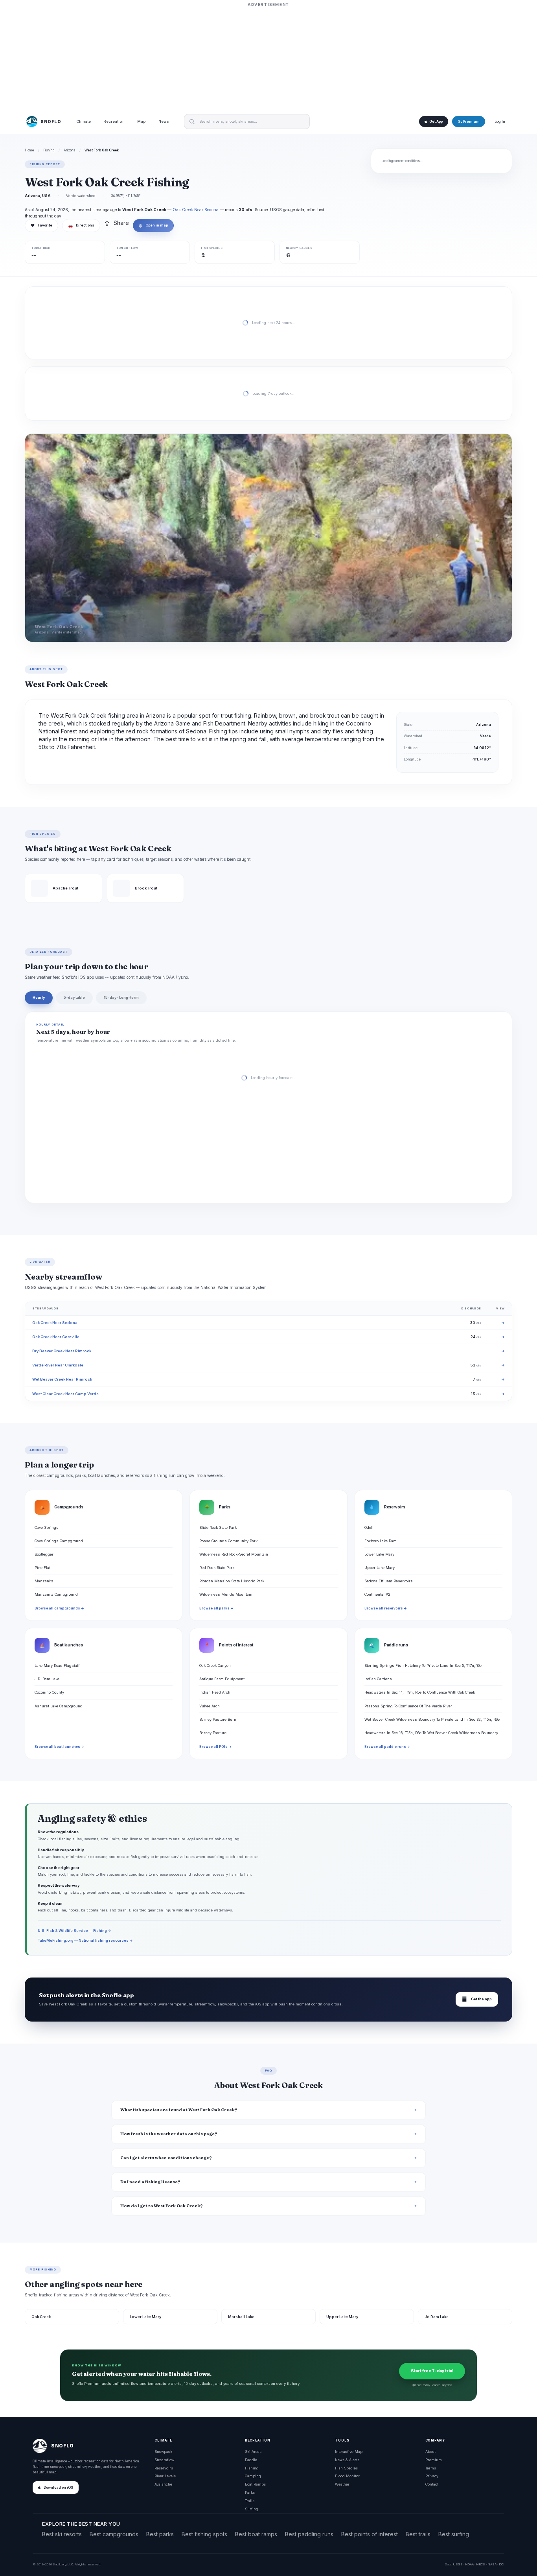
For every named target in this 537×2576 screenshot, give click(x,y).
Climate (84, 122)
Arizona (70, 150)
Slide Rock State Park (218, 1527)
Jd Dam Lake (437, 2317)
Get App (436, 122)
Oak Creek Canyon (215, 1665)
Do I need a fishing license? (150, 2182)
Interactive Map (349, 2452)
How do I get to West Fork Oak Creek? (162, 2206)
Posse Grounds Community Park (228, 1541)
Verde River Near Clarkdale (58, 1365)
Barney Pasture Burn (218, 1719)
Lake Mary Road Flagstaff (57, 1665)
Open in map (153, 225)
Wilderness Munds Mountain (226, 1594)
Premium (434, 2460)
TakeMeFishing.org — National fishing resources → (85, 1940)
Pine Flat (42, 1568)
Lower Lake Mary (379, 1554)
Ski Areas (253, 2452)
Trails (250, 2501)
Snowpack (163, 2452)
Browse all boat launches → (59, 1747)
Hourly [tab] (39, 997)
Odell (369, 1527)
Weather (342, 2484)
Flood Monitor (347, 2476)
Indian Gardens (378, 1679)
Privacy (432, 2476)
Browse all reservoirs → (386, 1608)
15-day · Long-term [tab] (121, 997)
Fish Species (346, 2468)
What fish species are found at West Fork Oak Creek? (179, 2110)
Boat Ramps (255, 2484)
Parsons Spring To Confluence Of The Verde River (408, 1706)
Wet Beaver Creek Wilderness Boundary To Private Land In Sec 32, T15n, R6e (432, 1719)
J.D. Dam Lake (47, 1679)
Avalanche (163, 2484)
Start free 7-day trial (432, 2371)
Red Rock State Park (217, 1568)
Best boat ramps (256, 2534)
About (430, 2452)
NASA (492, 2564)
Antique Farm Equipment (222, 1679)
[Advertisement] (268, 58)
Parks (250, 2492)
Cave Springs (47, 1527)
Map (142, 122)
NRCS (481, 2564)
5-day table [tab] (74, 997)
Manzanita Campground (56, 1594)
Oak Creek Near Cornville (56, 1337)
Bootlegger (44, 1554)
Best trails (418, 2534)
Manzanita (44, 1581)
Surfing (252, 2509)
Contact (432, 2484)
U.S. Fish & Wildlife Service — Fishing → (74, 1931)
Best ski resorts (62, 2534)
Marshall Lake (241, 2317)
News (164, 122)
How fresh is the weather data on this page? (169, 2134)
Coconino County (49, 1692)
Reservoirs (164, 2468)
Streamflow (164, 2460)
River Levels (165, 2476)
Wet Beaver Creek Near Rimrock (62, 1379)
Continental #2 (377, 1594)
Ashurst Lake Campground (59, 1706)
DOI (502, 2564)
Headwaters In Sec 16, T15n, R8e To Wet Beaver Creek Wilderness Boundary (431, 1733)
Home (29, 150)
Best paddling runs (309, 2534)
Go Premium (469, 122)
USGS (458, 2564)
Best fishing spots (204, 2534)
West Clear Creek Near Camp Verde (65, 1394)
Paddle (251, 2460)
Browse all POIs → (215, 1747)
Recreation (114, 122)
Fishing (49, 150)
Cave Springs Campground (59, 1541)
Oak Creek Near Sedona (196, 210)
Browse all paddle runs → (387, 1747)
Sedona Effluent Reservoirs (389, 1581)
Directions (81, 225)
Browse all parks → (216, 1608)
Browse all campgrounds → (59, 1608)
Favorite (41, 225)
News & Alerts (347, 2460)
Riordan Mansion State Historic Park (232, 1581)
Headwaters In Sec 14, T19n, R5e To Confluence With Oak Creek (420, 1692)
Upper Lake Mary (380, 1568)
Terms (431, 2468)
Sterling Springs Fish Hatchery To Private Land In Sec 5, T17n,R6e (423, 1665)
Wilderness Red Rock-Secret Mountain (234, 1554)
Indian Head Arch (215, 1692)
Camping (253, 2476)
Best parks (160, 2534)
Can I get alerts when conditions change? (166, 2158)
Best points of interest (370, 2534)
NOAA (469, 2564)
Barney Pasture (213, 1733)
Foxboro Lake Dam (381, 1541)
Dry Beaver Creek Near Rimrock (62, 1351)
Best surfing (454, 2534)
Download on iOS (58, 2488)
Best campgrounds (114, 2534)
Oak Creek (41, 2317)
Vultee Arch (210, 1706)
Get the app (477, 1999)
